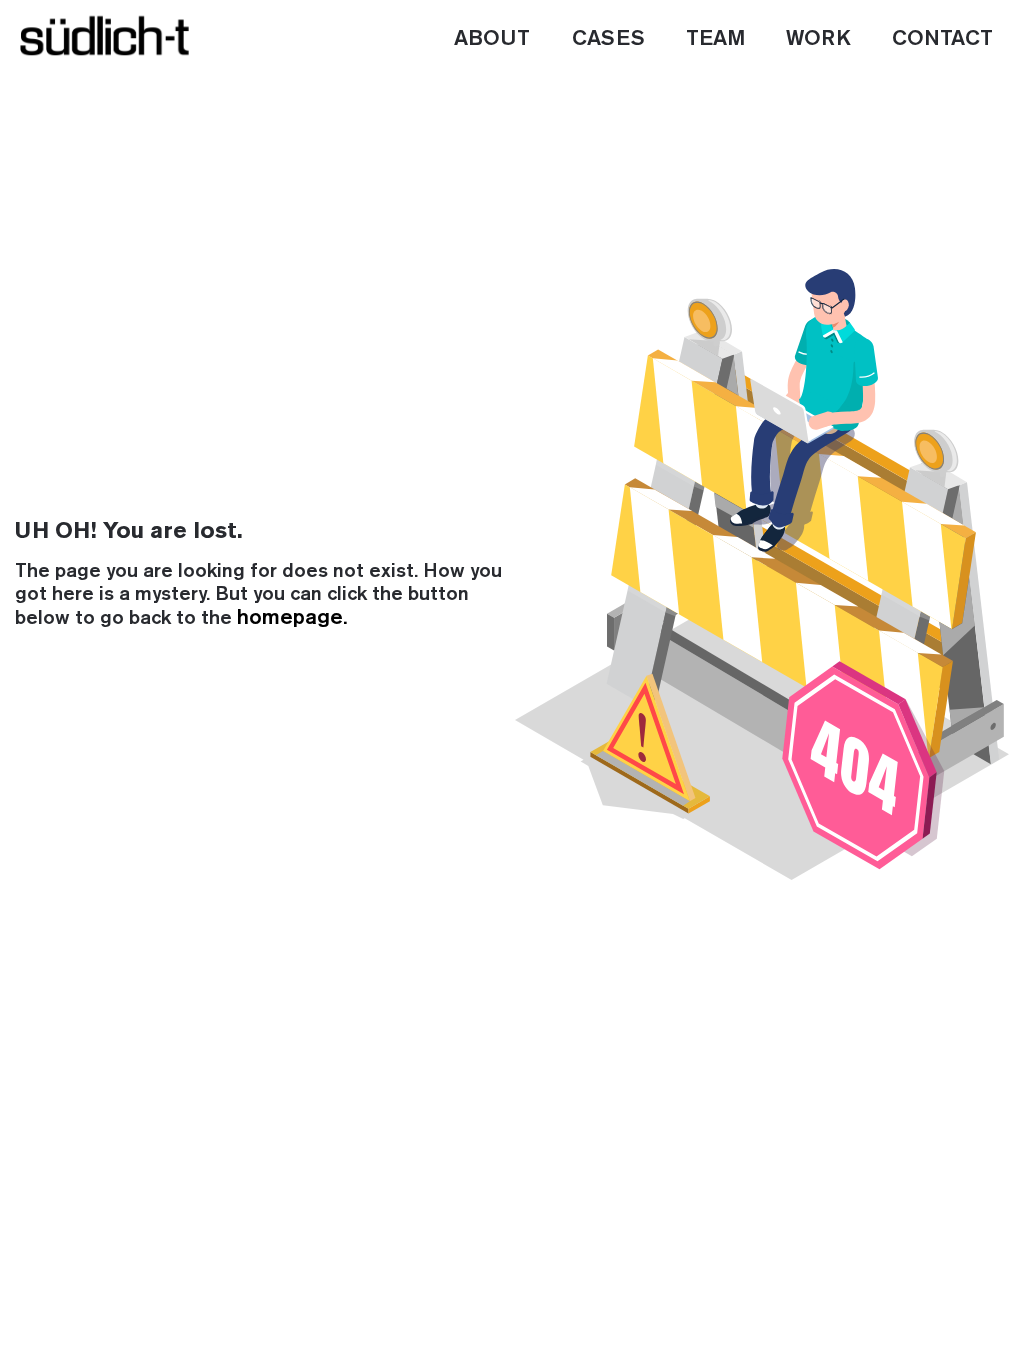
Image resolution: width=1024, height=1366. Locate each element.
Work (818, 39)
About (492, 39)
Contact (942, 39)
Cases (608, 39)
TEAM (715, 39)
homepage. (292, 618)
